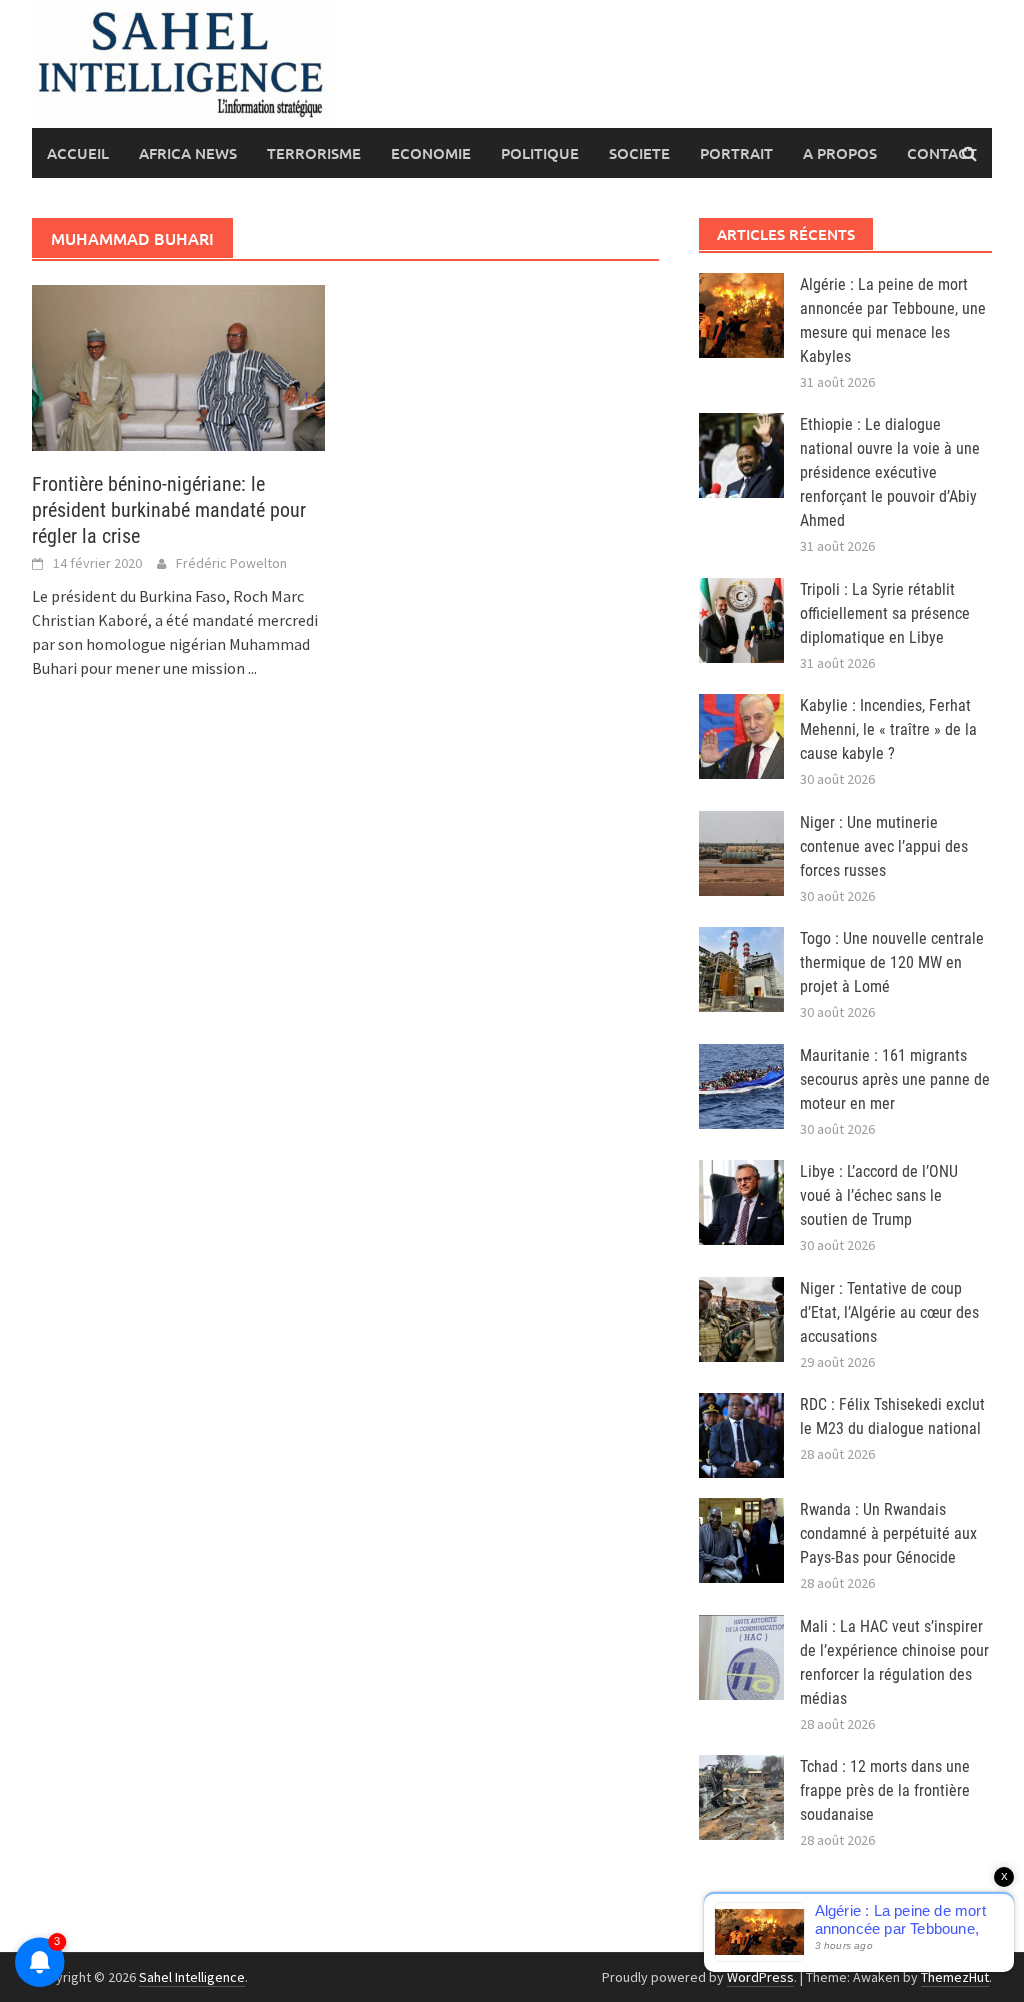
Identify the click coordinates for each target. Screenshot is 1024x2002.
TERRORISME (314, 153)
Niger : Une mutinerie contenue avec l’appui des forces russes (884, 846)
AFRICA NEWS (188, 153)
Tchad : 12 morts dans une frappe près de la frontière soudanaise (885, 1790)
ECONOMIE (431, 153)
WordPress (760, 1977)
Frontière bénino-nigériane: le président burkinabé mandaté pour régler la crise (169, 510)
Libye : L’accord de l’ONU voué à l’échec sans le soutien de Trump (879, 1195)
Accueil (78, 153)
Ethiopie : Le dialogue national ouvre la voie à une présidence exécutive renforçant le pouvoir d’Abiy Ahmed (890, 472)
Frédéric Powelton (231, 563)
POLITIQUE (540, 153)
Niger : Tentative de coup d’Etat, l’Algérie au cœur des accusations (889, 1312)
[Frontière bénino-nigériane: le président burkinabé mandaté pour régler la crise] (178, 366)
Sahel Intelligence (192, 1977)
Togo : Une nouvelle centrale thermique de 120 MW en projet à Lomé (892, 962)
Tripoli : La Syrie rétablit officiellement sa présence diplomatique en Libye (885, 613)
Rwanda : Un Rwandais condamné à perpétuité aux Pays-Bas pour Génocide (888, 1533)
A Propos (840, 153)
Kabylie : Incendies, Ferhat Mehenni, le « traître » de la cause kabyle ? (888, 729)
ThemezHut (955, 1977)
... (252, 668)
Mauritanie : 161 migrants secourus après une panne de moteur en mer (895, 1079)
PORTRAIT (736, 153)
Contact (942, 153)
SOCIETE (639, 153)
